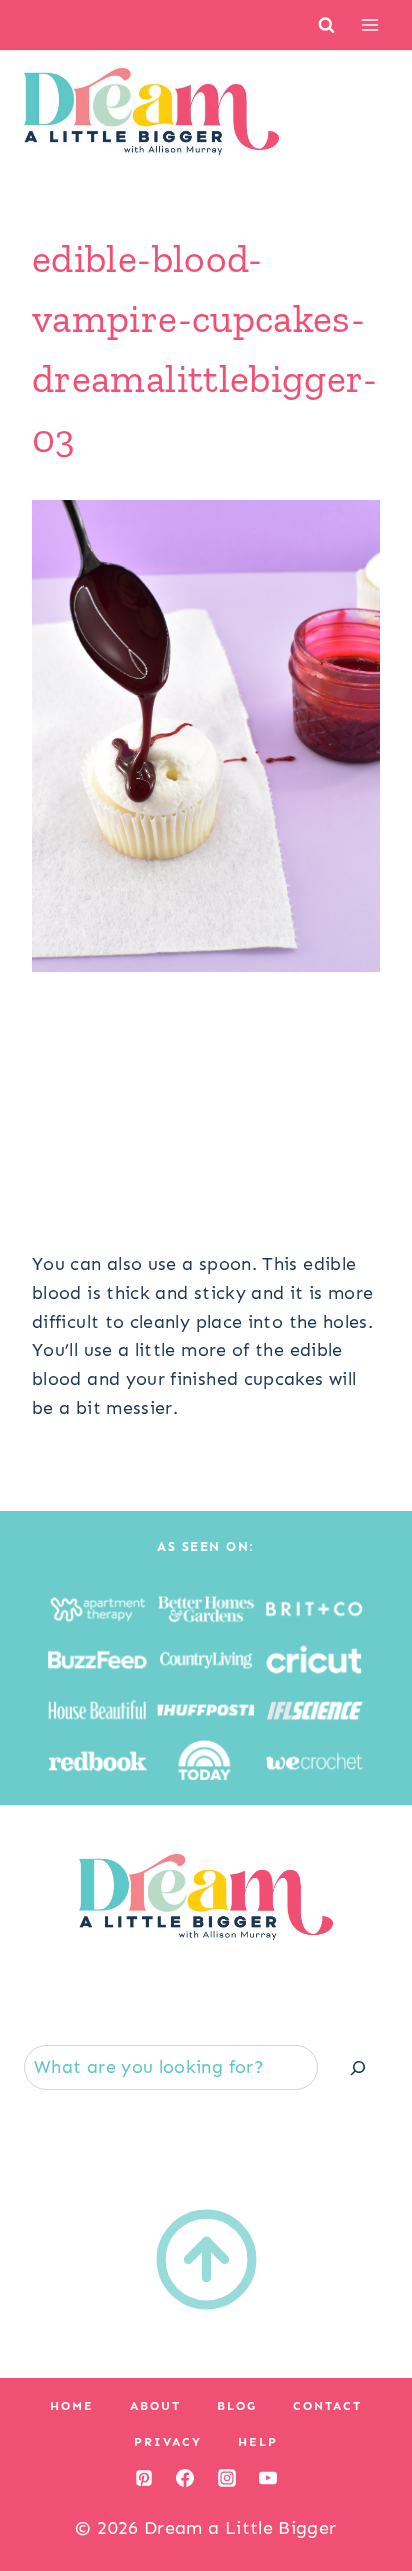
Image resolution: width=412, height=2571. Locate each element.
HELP (258, 2442)
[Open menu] (369, 24)
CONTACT (327, 2406)
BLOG (237, 2406)
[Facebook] (185, 2478)
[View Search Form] (326, 24)
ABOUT (155, 2406)
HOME (72, 2406)
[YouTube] (268, 2478)
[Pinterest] (144, 2478)
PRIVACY (168, 2442)
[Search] (358, 2067)
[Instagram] (227, 2478)
